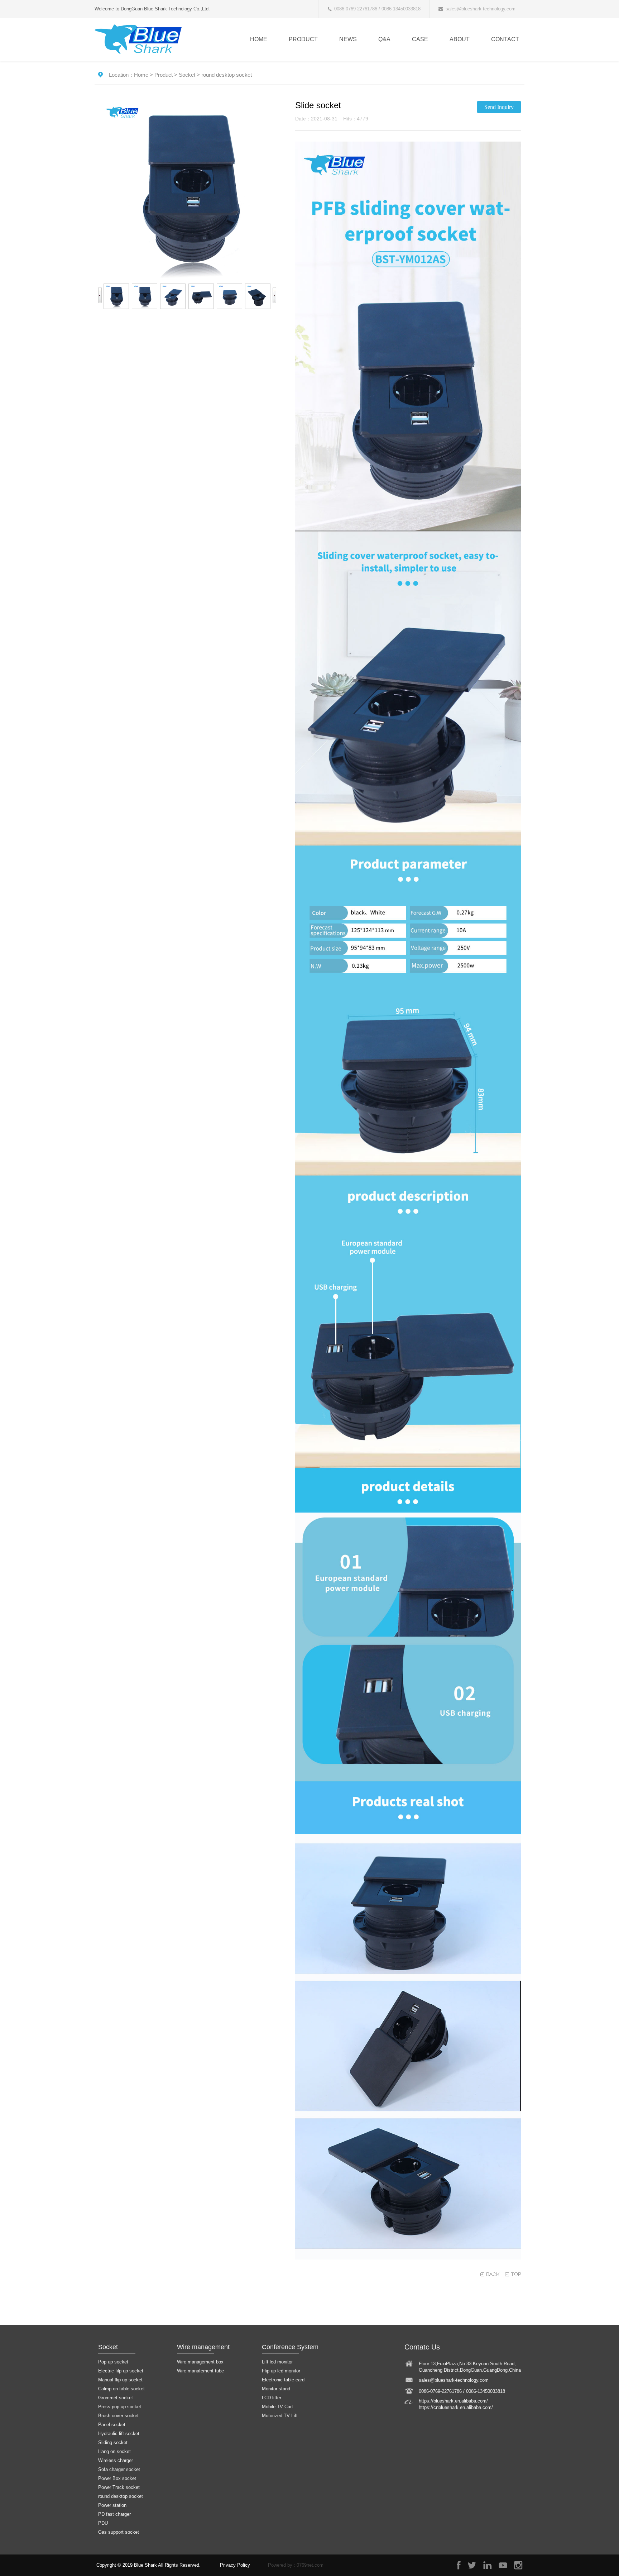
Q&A (384, 39)
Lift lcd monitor (277, 2362)
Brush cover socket (118, 2416)
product (303, 39)
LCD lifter (272, 2398)
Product (164, 75)
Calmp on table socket (121, 2389)
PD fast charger (114, 2514)
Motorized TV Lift (280, 2416)
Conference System (290, 2347)
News (348, 39)
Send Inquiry (499, 107)
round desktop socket (227, 75)
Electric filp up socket (121, 2371)
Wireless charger (116, 2460)
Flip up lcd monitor (281, 2371)
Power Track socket (119, 2487)
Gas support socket (119, 2532)
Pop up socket (113, 2362)
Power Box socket (117, 2478)
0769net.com (310, 2565)
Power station (112, 2505)
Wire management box (200, 2362)
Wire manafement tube (200, 2371)
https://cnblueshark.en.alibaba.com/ (456, 2407)
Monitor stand (276, 2389)
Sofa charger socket (119, 2469)
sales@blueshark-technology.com (481, 9)
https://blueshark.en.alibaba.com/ (453, 2401)
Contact (505, 39)
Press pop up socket (120, 2407)
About (460, 39)
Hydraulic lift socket (119, 2434)
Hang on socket (114, 2451)
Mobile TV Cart (277, 2407)
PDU (103, 2523)
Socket (187, 75)
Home (259, 39)
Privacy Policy (235, 2565)
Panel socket (112, 2425)
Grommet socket (116, 2398)
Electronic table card (283, 2380)
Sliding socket (113, 2442)
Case (420, 39)
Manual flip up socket (120, 2380)
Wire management (203, 2347)
